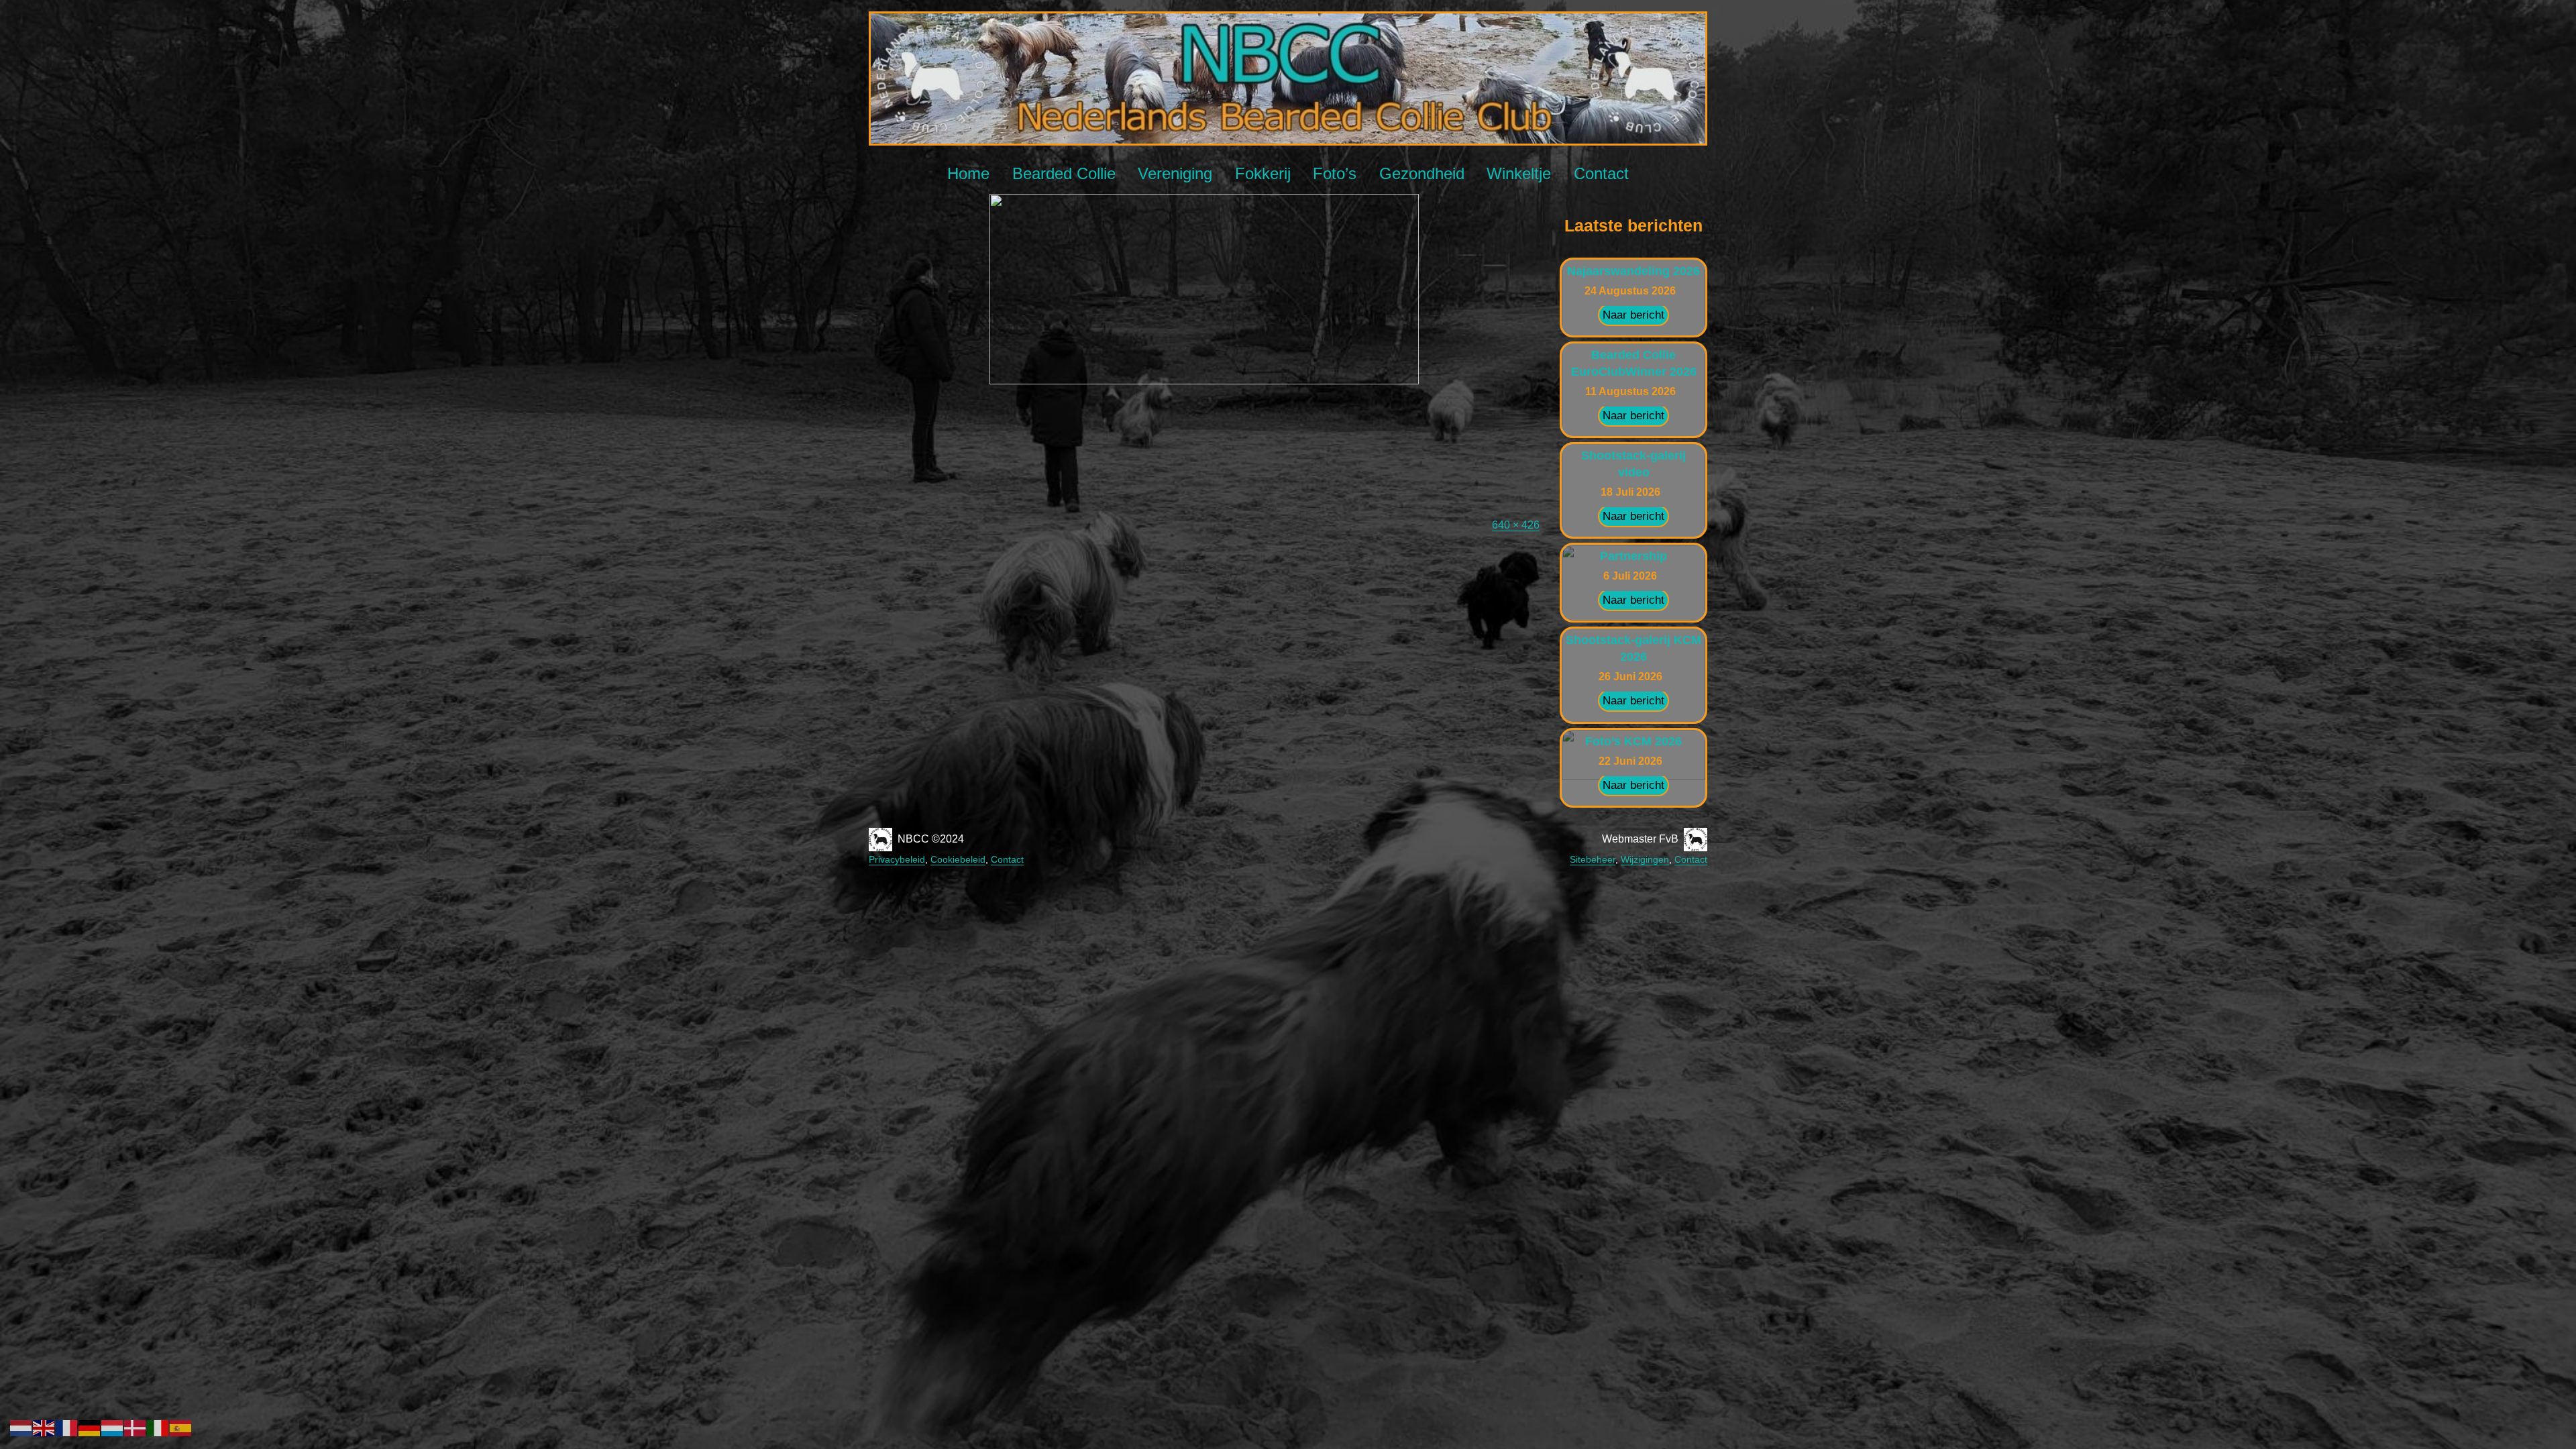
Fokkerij (1263, 173)
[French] (67, 1427)
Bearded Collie (1064, 173)
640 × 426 (1516, 525)
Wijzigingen (1645, 859)
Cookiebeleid (958, 859)
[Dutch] (21, 1427)
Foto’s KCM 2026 (1633, 741)
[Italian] (158, 1427)
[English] (44, 1427)
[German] (90, 1427)
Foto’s (1335, 173)
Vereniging (1175, 173)
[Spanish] (181, 1427)
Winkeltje (1519, 173)
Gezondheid (1422, 173)
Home (968, 173)
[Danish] (136, 1427)
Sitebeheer (1593, 859)
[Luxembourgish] (113, 1427)
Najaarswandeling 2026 (1633, 271)
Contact (1601, 173)
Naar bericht (1633, 315)
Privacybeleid (897, 859)
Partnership (1633, 556)
